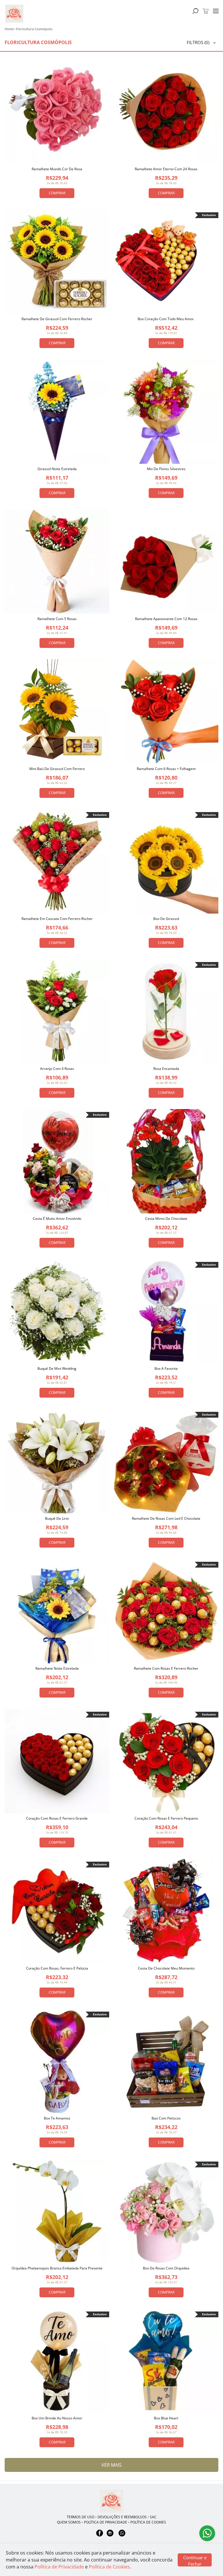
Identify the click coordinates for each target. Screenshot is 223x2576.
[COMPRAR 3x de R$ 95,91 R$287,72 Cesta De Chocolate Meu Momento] (166, 1911)
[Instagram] (110, 2536)
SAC (153, 2517)
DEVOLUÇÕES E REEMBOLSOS (122, 2517)
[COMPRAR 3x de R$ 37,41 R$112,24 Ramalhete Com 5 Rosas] (57, 561)
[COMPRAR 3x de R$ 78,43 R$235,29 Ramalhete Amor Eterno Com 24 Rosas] (166, 112)
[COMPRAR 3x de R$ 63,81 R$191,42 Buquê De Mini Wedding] (57, 1311)
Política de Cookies (109, 2567)
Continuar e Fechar (195, 2560)
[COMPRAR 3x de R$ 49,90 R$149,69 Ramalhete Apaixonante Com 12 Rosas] (166, 561)
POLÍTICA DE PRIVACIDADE (106, 2522)
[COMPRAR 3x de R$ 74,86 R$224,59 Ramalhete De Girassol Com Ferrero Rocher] (57, 262)
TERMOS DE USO (81, 2517)
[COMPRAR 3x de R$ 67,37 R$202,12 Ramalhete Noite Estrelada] (57, 1611)
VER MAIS (111, 2465)
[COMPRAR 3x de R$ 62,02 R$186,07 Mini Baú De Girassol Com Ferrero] (57, 711)
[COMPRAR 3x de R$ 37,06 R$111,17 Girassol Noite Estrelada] (57, 412)
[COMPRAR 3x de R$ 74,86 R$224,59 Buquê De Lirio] (57, 1461)
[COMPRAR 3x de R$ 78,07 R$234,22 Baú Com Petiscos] (166, 2061)
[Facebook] (100, 2536)
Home (9, 29)
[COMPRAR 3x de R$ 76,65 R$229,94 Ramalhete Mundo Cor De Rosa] (57, 112)
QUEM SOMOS (69, 2522)
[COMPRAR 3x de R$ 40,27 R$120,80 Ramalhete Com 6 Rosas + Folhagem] (166, 711)
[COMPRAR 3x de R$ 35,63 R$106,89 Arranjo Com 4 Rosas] (57, 1011)
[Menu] (216, 11)
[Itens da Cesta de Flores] (206, 11)
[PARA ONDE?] (195, 11)
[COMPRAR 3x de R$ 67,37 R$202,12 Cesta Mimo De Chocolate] (166, 1161)
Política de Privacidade (59, 2567)
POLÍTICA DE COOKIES (148, 2522)
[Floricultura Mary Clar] (111, 2501)
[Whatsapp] (122, 2536)
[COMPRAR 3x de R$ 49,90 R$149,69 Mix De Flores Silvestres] (166, 412)
